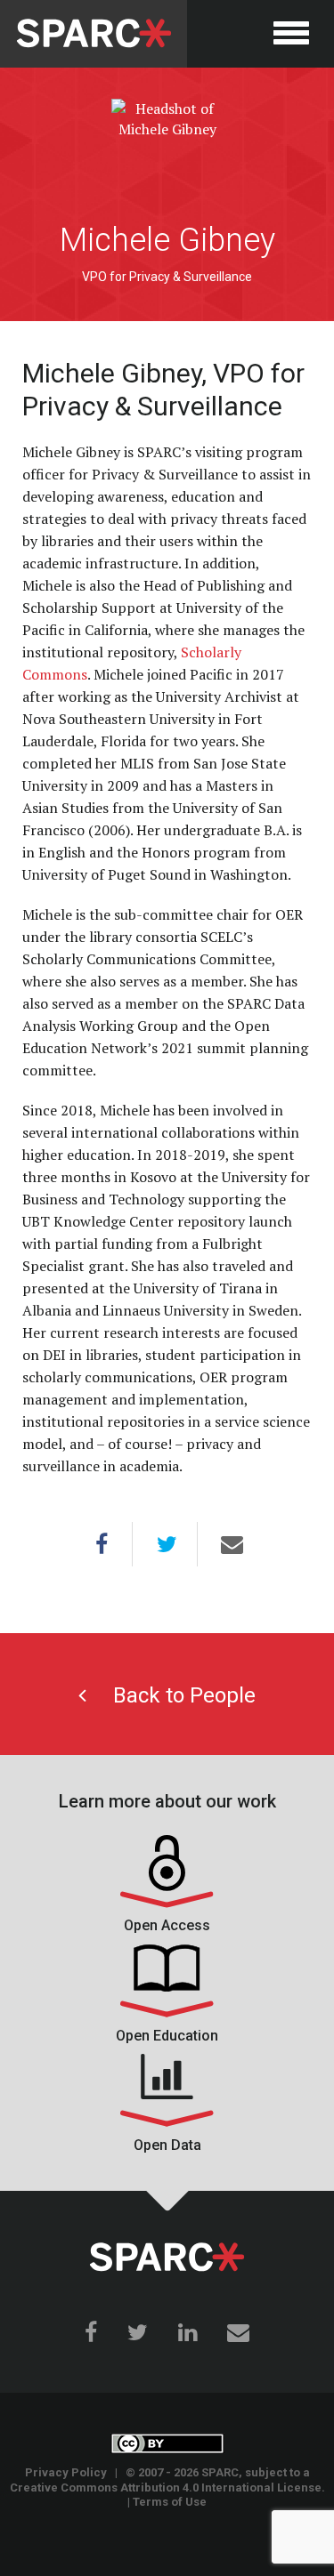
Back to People (171, 1695)
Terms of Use (170, 2502)
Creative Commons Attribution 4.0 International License (166, 2487)
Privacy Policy (66, 2472)
